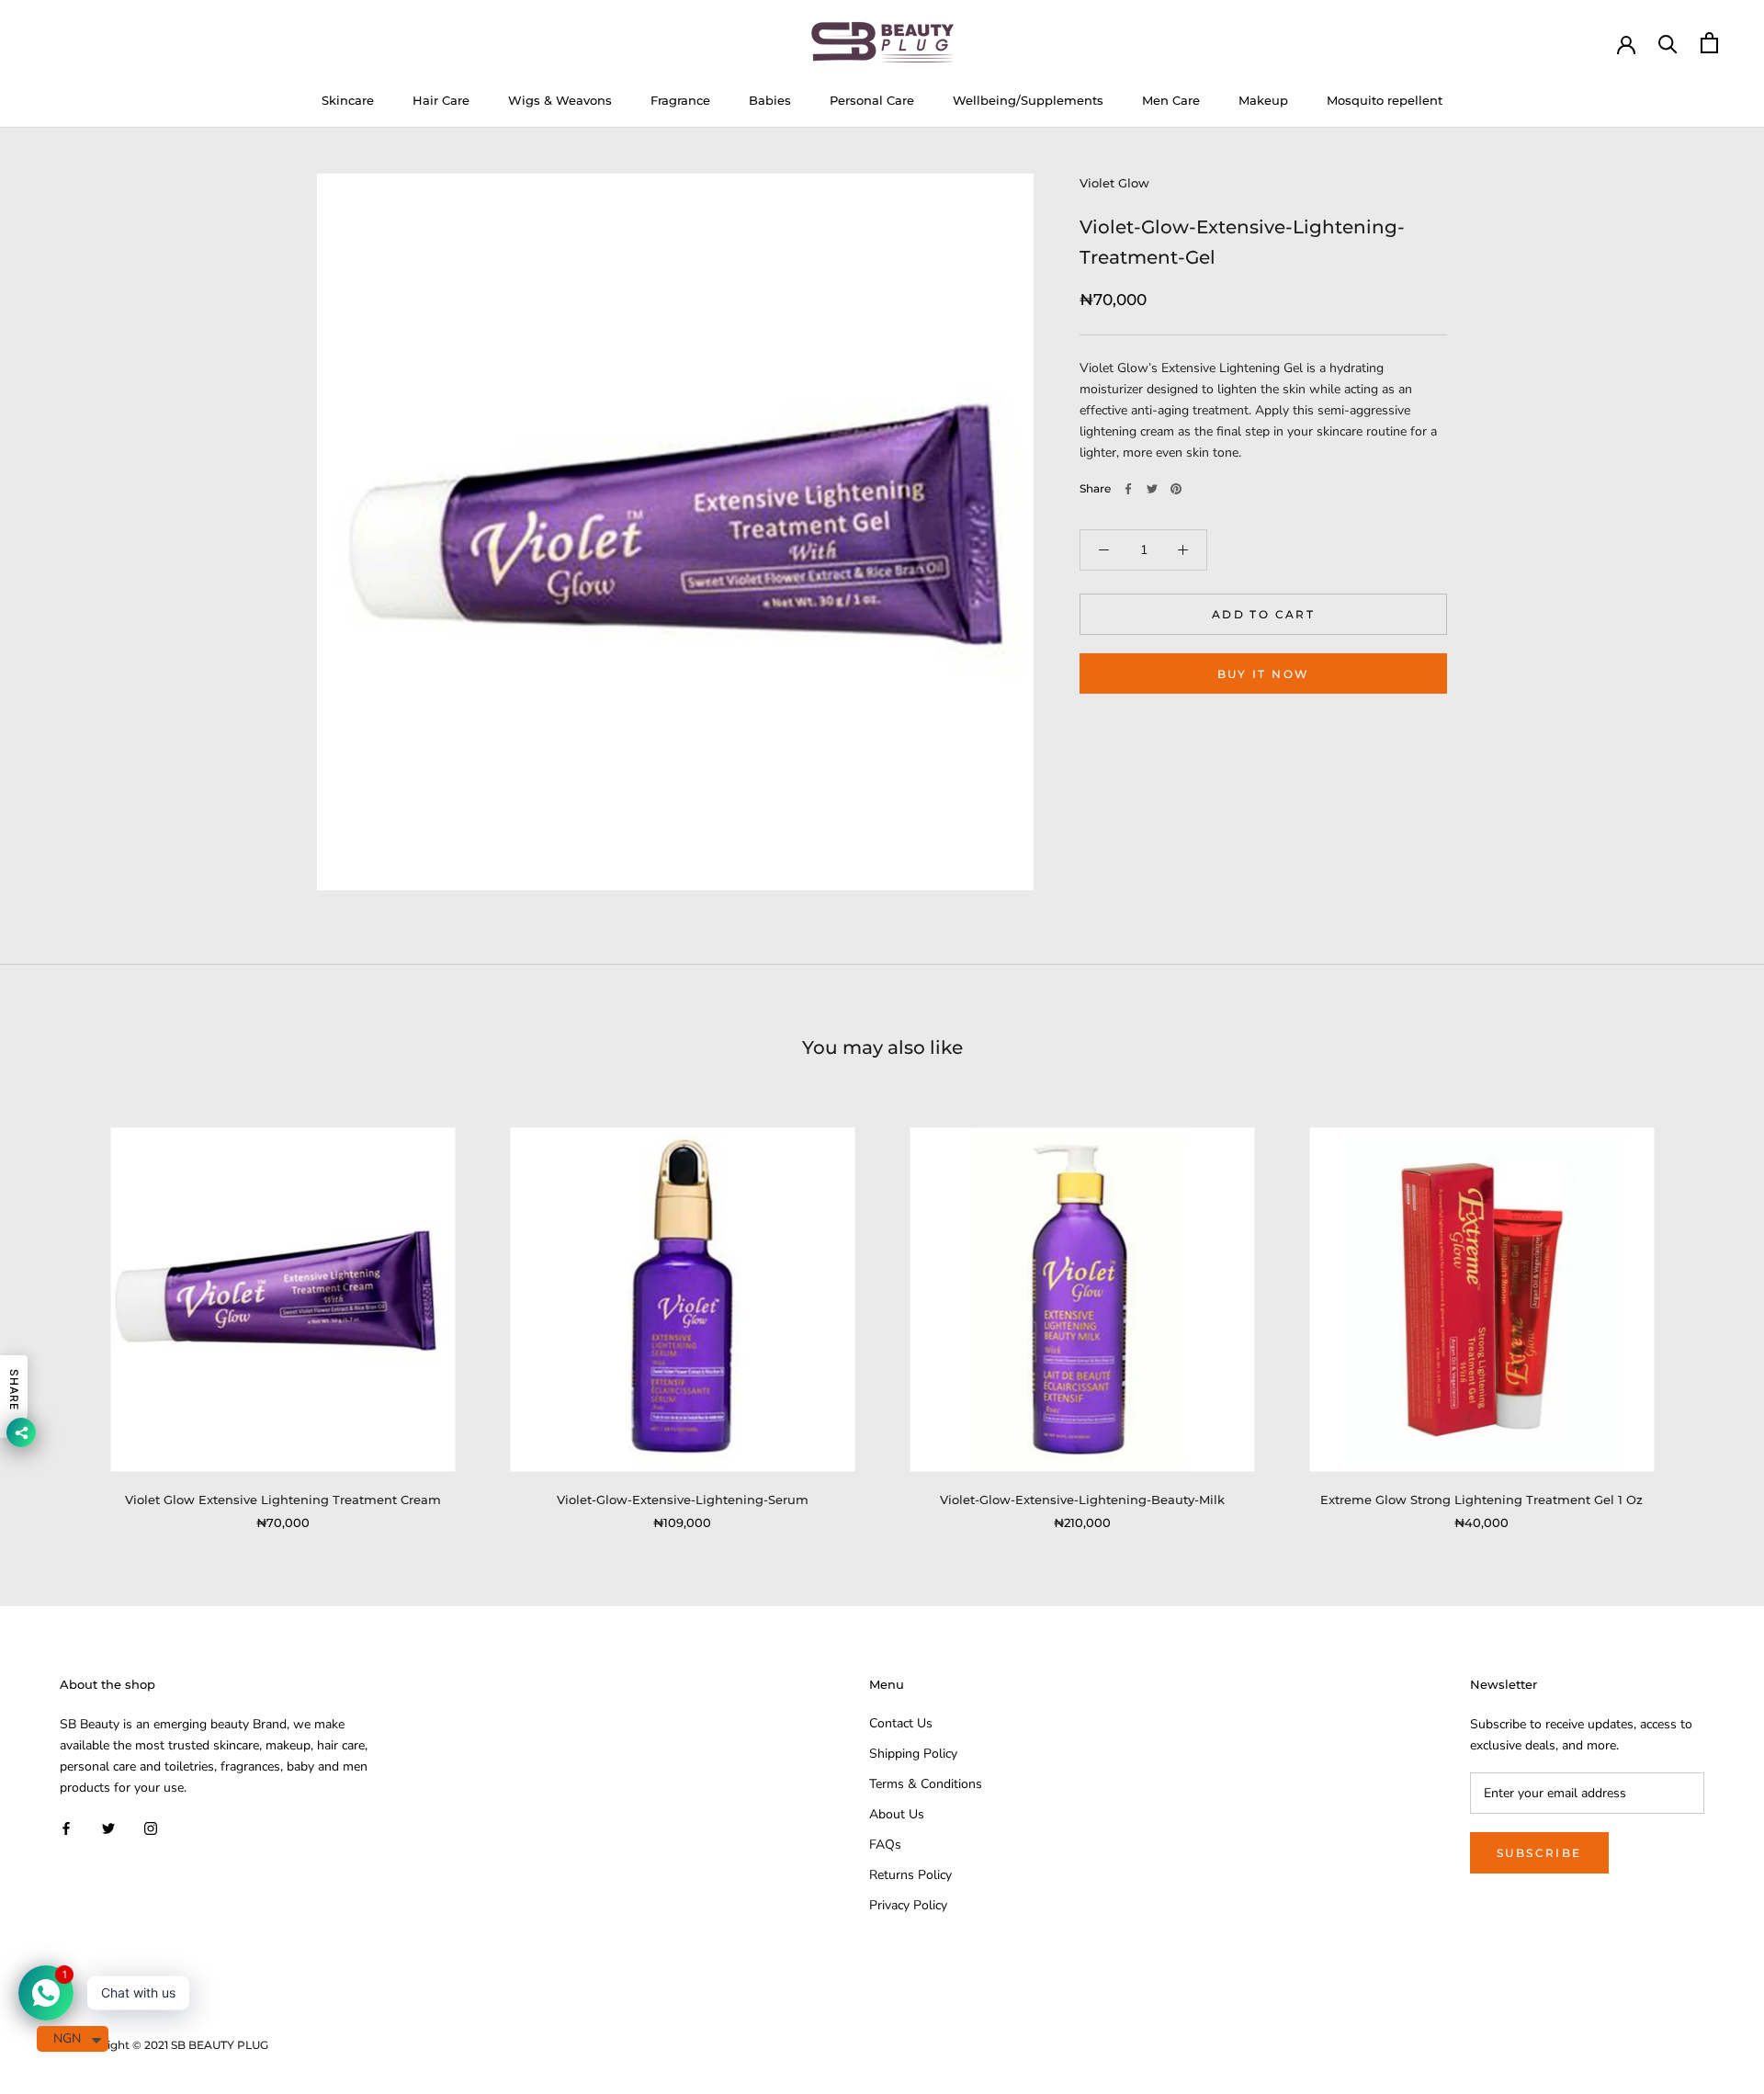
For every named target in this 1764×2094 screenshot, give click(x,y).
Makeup (1263, 100)
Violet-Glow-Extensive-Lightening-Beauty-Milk (1082, 1500)
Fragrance (680, 100)
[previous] (57, 1309)
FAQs (885, 1845)
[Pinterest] (1176, 489)
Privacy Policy (908, 1905)
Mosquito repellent (1385, 100)
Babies (770, 100)
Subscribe (1539, 1853)
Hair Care (441, 100)
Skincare (348, 100)
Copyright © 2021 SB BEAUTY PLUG (171, 2045)
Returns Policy (910, 1875)
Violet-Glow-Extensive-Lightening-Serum (683, 1500)
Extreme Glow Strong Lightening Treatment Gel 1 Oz (1481, 1500)
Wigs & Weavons (560, 100)
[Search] (1668, 43)
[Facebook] (1128, 489)
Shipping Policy (913, 1754)
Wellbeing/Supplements (1028, 100)
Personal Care (872, 100)
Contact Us (901, 1723)
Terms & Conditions (926, 1784)
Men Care (1171, 100)
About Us (897, 1814)
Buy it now (1264, 674)
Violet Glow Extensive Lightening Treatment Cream (283, 1500)
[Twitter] (1152, 489)
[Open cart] (1709, 43)
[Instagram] (151, 1827)
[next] (1707, 1309)
